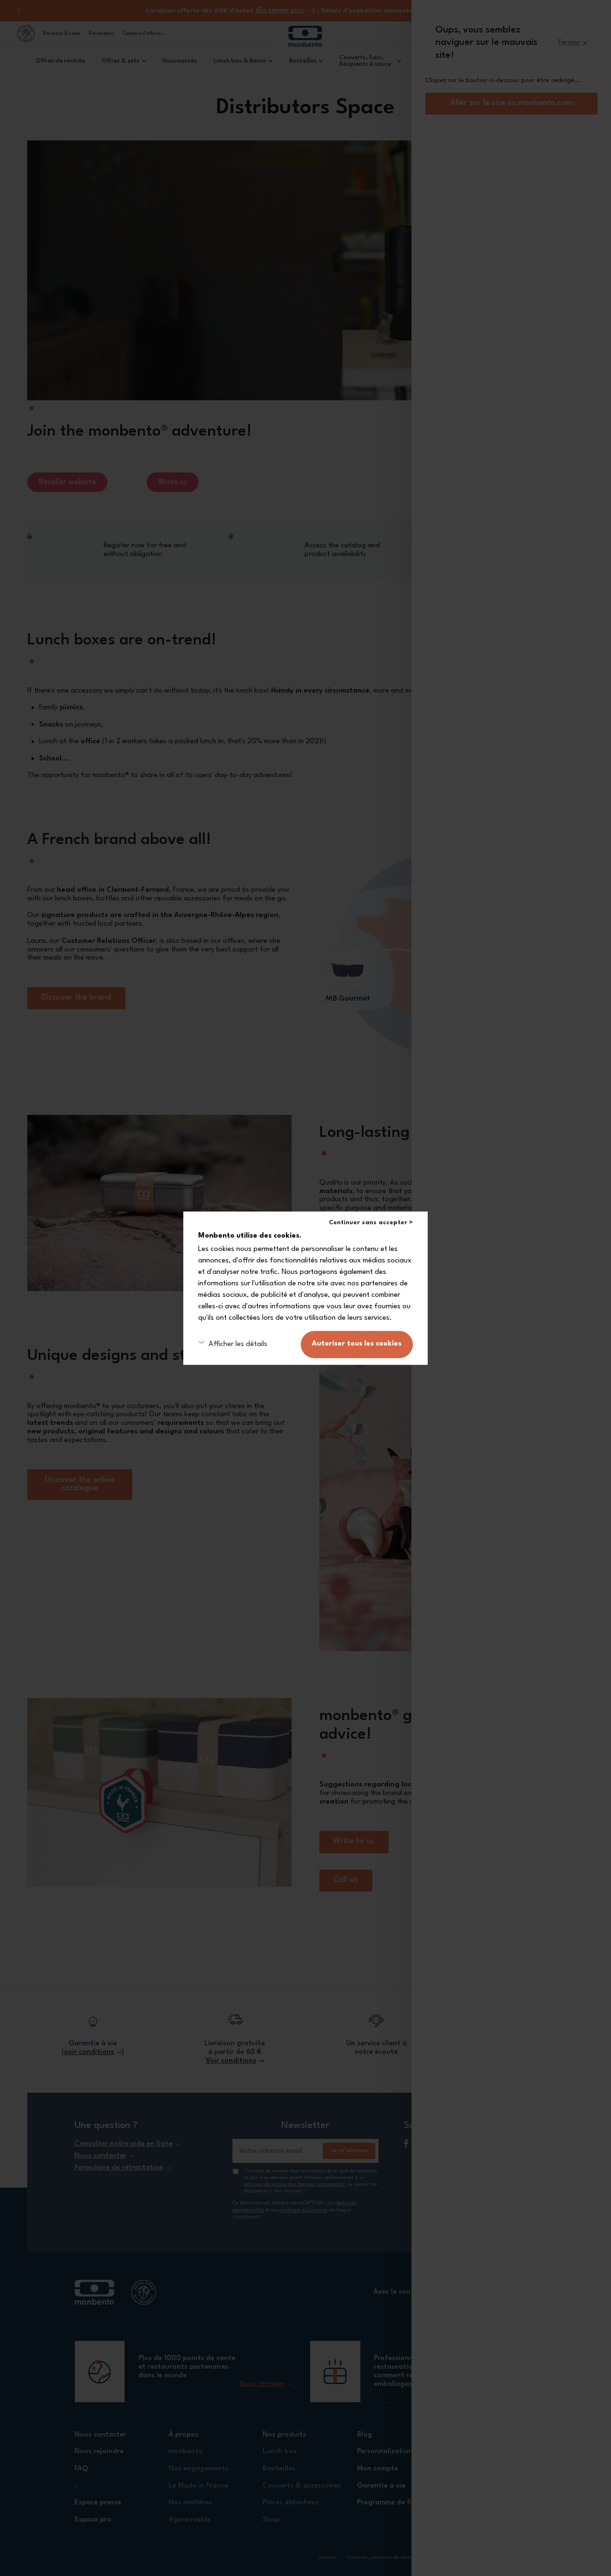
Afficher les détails (238, 1344)
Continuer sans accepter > (371, 1223)
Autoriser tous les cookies (357, 1344)
